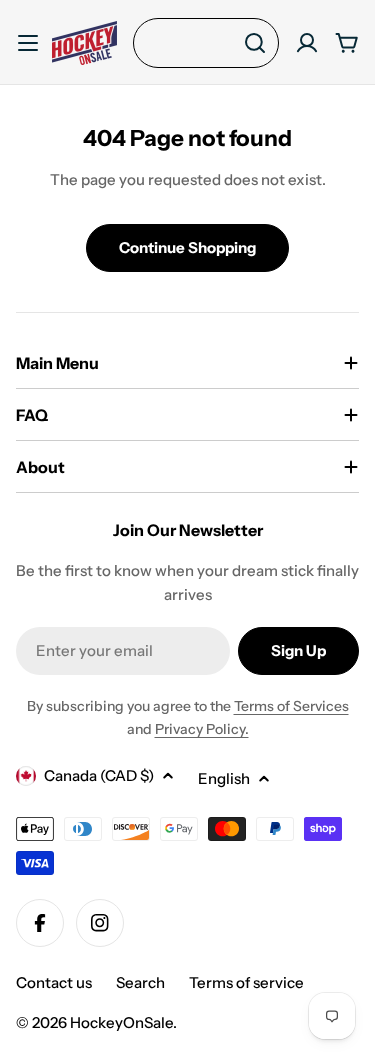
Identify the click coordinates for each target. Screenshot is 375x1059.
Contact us (54, 982)
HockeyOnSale (121, 1022)
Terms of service (246, 982)
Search (140, 982)
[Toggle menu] (28, 43)
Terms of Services (291, 706)
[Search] (255, 43)
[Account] (307, 43)
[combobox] (206, 43)
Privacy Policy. (202, 729)
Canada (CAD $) (99, 775)
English (224, 778)
